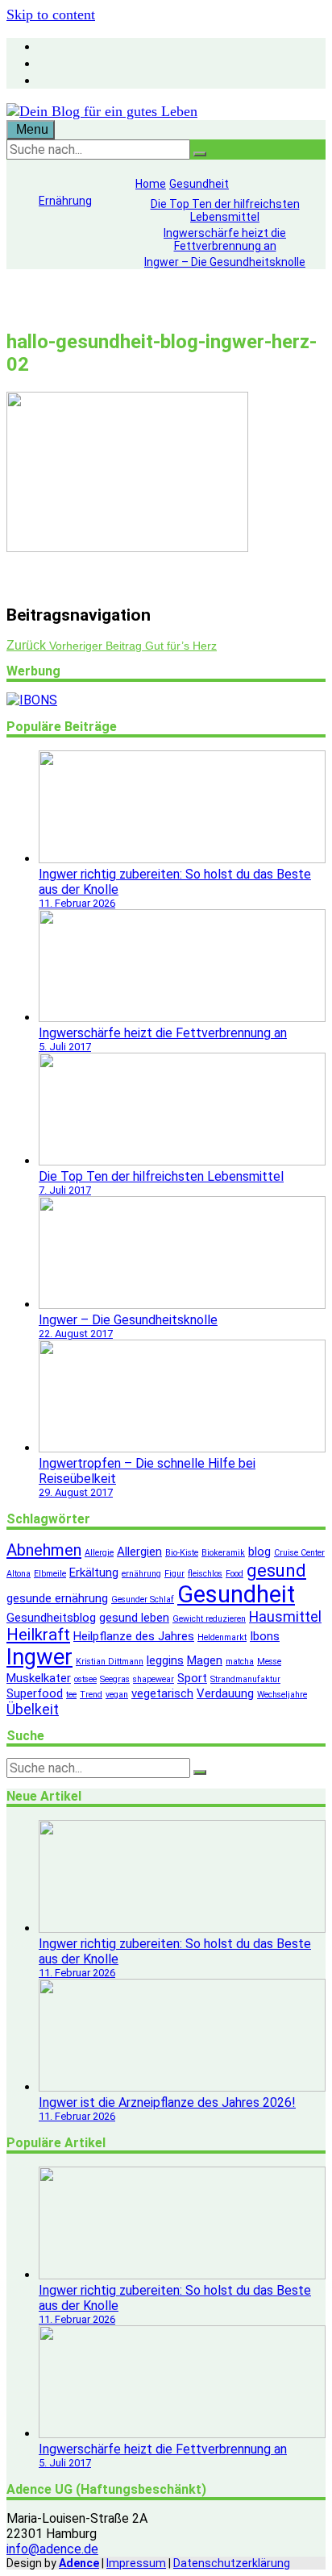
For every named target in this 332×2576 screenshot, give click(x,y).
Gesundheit (199, 184)
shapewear (154, 1679)
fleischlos (205, 1574)
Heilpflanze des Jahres (134, 1636)
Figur (174, 1574)
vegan (117, 1695)
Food (234, 1574)
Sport (192, 1678)
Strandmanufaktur (245, 1679)
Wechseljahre (282, 1695)
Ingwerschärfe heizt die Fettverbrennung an (225, 239)
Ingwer (39, 1657)
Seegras (115, 1679)
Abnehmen (44, 1550)
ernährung (141, 1574)
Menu (31, 129)
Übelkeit (33, 1709)
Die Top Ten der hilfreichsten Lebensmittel (225, 210)
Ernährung (65, 201)
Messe (269, 1662)
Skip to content (51, 15)
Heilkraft (38, 1635)
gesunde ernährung (57, 1598)
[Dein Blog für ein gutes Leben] (102, 111)
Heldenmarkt (222, 1637)
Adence (79, 2563)
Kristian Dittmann (110, 1662)
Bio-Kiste (182, 1553)
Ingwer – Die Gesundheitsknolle (225, 262)
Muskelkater (39, 1678)
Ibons (265, 1636)
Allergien (139, 1552)
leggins (165, 1660)
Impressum (136, 2563)
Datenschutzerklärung (232, 2563)
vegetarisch (162, 1693)
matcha (240, 1662)
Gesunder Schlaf (143, 1600)
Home (151, 184)
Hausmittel (285, 1616)
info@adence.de (52, 2549)
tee (71, 1695)
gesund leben (134, 1618)
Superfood (35, 1693)
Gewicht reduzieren (209, 1619)
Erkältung (94, 1573)
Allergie (99, 1553)
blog (259, 1552)
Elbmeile (50, 1574)
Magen (205, 1660)
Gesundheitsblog (51, 1618)
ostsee (85, 1679)
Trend (91, 1695)
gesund (276, 1570)
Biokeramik (223, 1553)
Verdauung (225, 1693)
